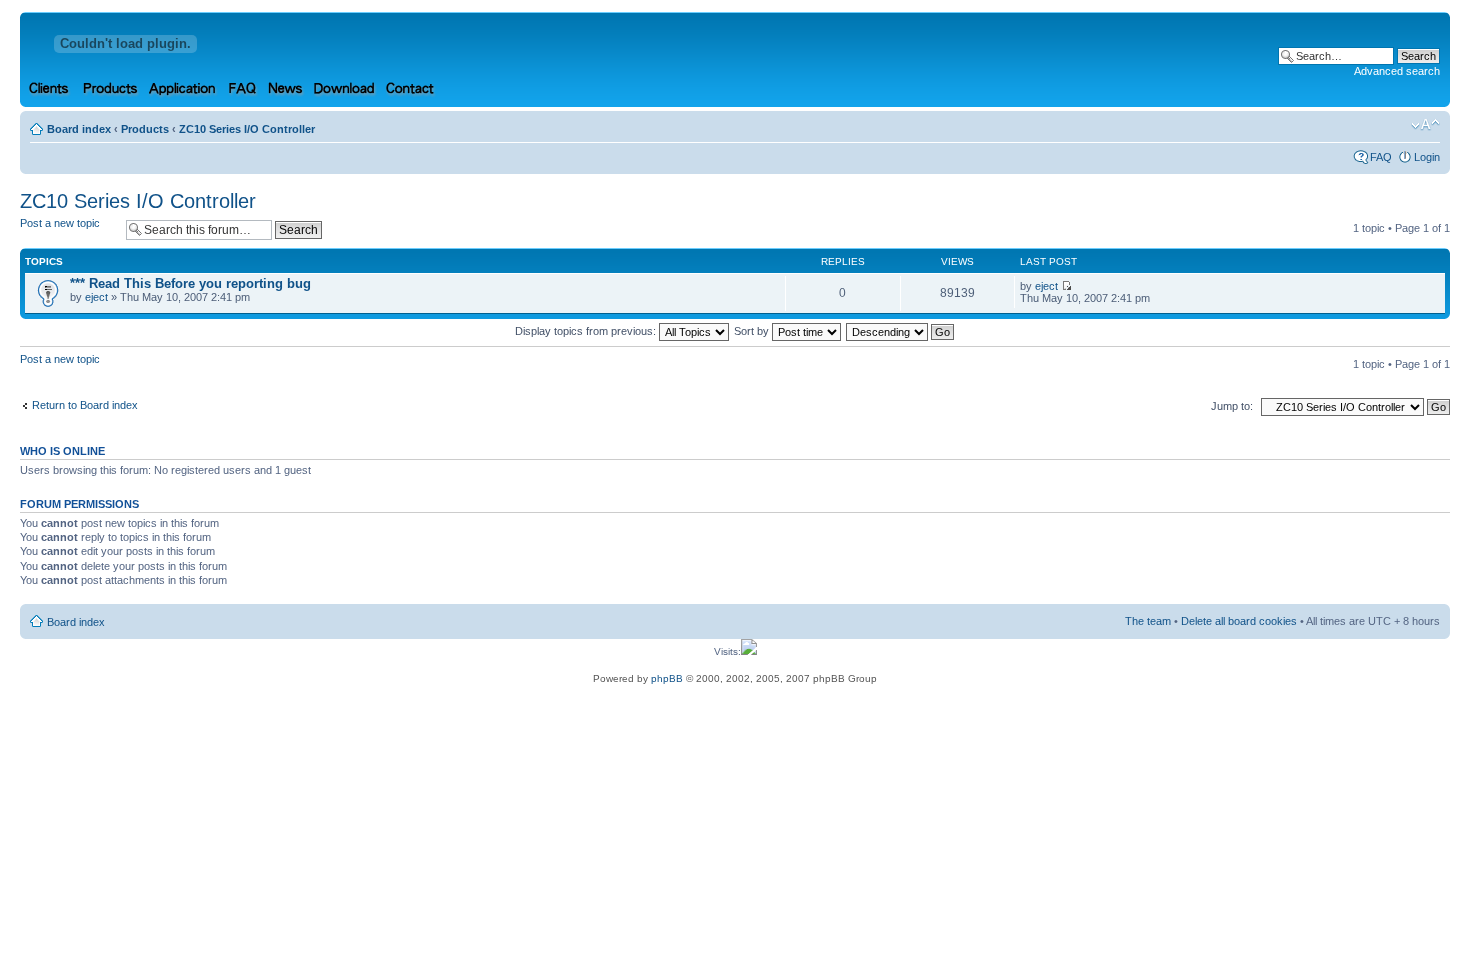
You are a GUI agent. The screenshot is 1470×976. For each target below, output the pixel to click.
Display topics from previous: (587, 331)
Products (145, 129)
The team (1148, 621)
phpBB (667, 678)
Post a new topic (60, 223)
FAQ (1381, 157)
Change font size (1425, 125)
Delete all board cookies (1239, 621)
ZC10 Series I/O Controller (247, 129)
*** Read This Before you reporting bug (190, 283)
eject (96, 297)
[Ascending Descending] (901, 331)
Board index (79, 129)
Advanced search (1397, 71)
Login (1427, 157)
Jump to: (1232, 406)
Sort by (753, 331)
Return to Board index (85, 405)
